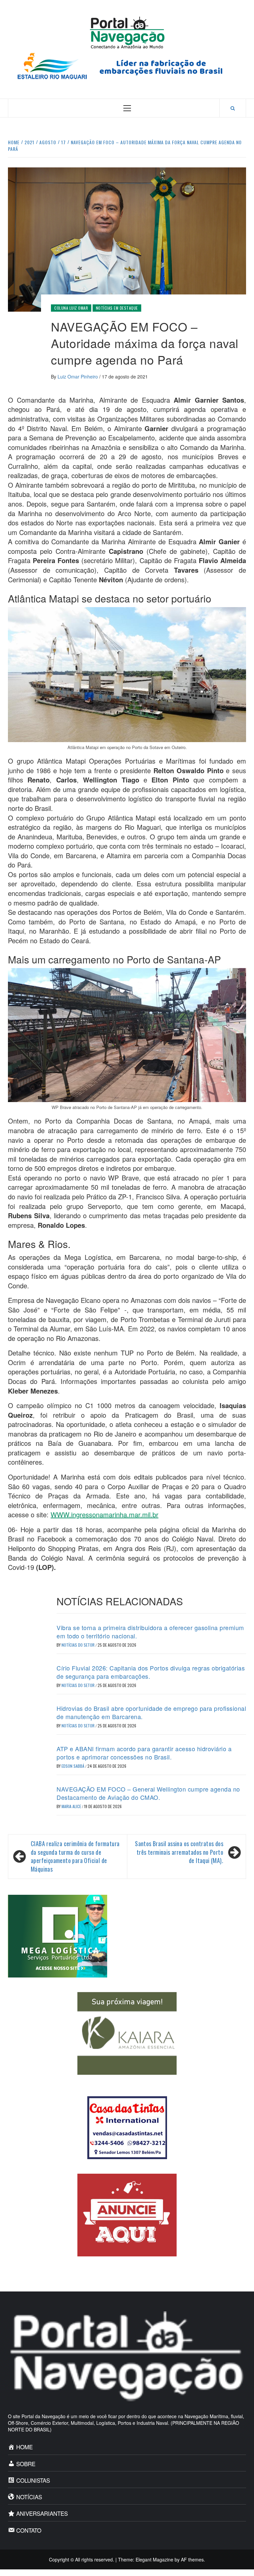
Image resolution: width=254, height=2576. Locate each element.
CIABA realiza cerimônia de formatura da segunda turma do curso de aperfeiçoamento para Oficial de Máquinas (75, 1856)
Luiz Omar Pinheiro (78, 377)
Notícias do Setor (79, 1645)
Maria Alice (72, 1806)
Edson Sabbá (73, 1766)
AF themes (192, 2559)
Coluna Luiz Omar (71, 308)
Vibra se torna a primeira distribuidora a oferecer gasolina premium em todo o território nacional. (150, 1632)
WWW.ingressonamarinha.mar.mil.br (105, 1514)
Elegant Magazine (154, 2559)
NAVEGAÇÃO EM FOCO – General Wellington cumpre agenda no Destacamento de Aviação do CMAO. (148, 1793)
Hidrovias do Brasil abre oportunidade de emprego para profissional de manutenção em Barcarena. (151, 1712)
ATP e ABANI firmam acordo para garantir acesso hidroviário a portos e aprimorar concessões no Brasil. (144, 1753)
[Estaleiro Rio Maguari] (127, 65)
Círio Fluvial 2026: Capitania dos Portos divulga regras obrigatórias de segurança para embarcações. (151, 1672)
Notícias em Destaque (117, 308)
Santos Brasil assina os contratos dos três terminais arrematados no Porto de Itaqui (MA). (179, 1852)
